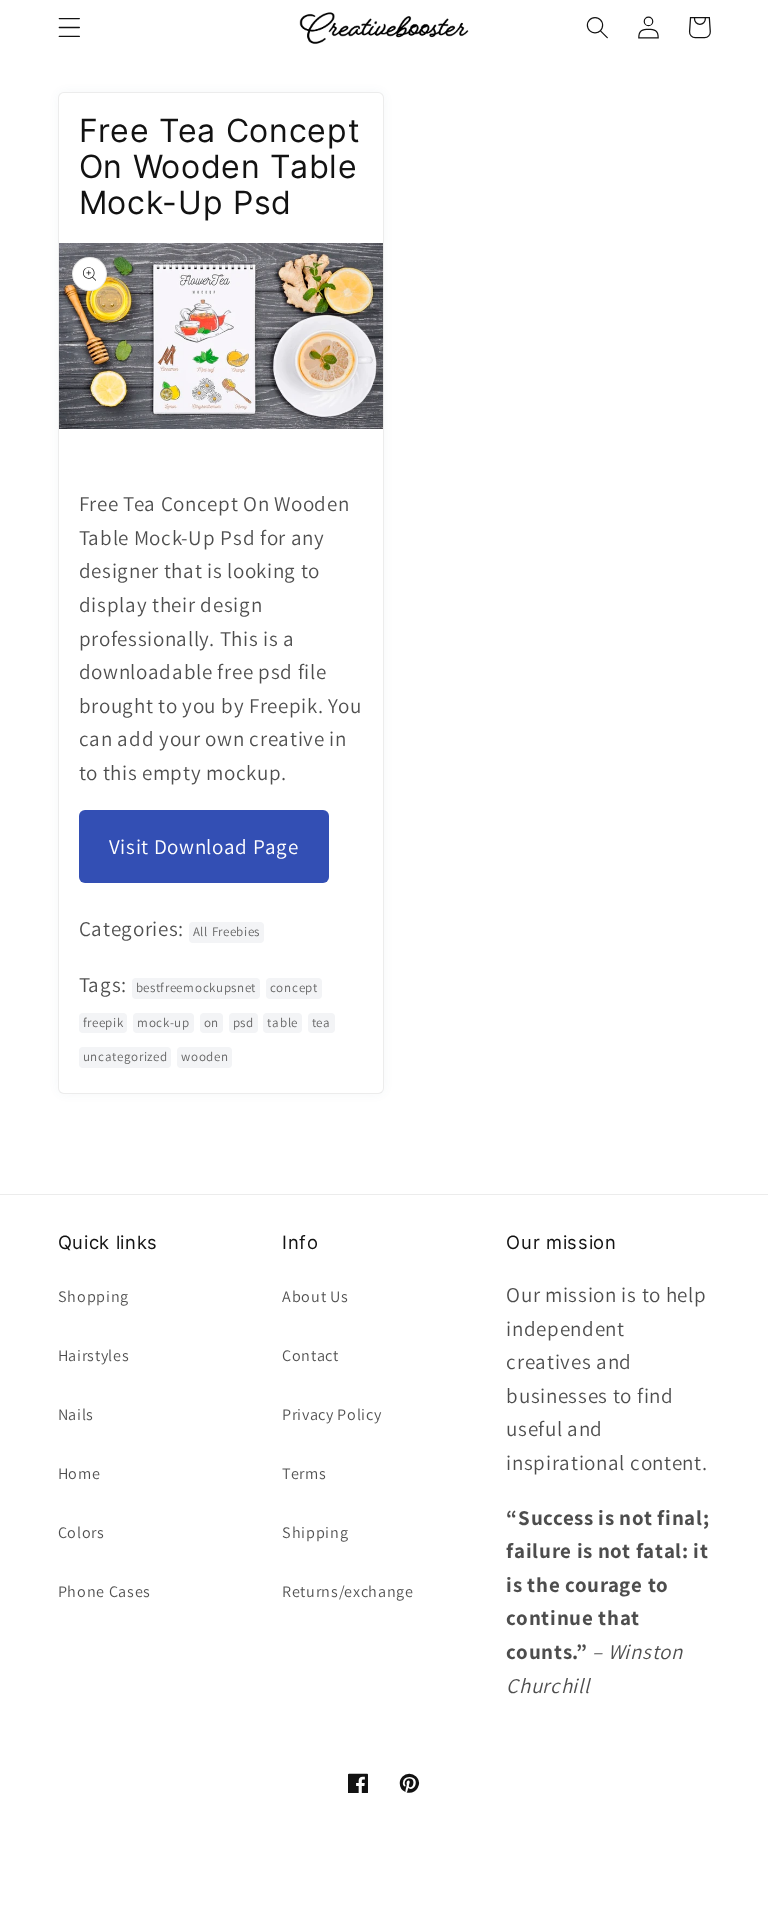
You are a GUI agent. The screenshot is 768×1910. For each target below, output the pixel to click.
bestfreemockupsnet (196, 987)
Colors (81, 1532)
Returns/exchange (348, 1591)
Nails (76, 1414)
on (211, 1022)
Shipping (315, 1532)
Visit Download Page (204, 846)
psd (243, 1022)
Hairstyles (94, 1355)
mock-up (163, 1022)
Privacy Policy (332, 1414)
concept (294, 987)
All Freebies (226, 931)
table (282, 1022)
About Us (315, 1296)
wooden (204, 1056)
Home (79, 1473)
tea (321, 1022)
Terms (304, 1473)
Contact (310, 1355)
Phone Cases (105, 1591)
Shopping (94, 1296)
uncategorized (125, 1056)
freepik (103, 1022)
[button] (69, 27)
